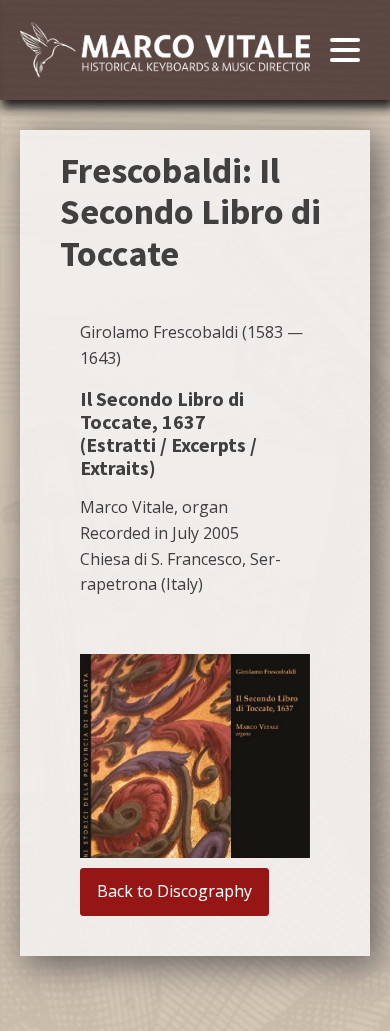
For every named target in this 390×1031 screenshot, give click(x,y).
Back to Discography (174, 891)
